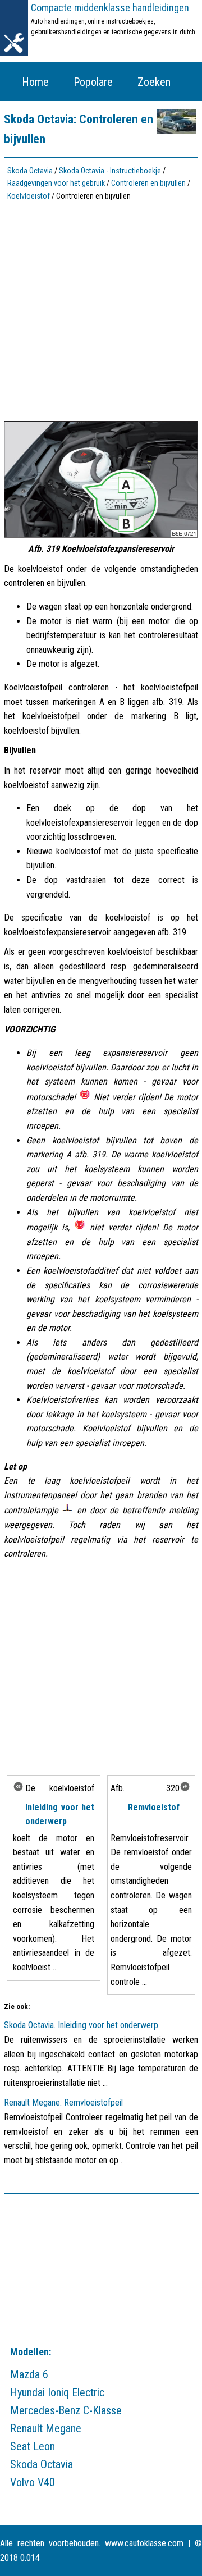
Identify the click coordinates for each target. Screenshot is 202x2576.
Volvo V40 (33, 2482)
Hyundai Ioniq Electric (57, 2392)
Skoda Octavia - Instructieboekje (110, 171)
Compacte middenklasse (110, 8)
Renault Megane (46, 2428)
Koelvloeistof (29, 196)
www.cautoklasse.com (144, 2543)
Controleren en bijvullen (148, 183)
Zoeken (154, 82)
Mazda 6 (29, 2374)
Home (35, 82)
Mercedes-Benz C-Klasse (66, 2410)
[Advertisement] (101, 310)
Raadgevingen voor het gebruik (56, 183)
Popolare (93, 82)
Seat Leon (33, 2446)
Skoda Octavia (30, 171)
